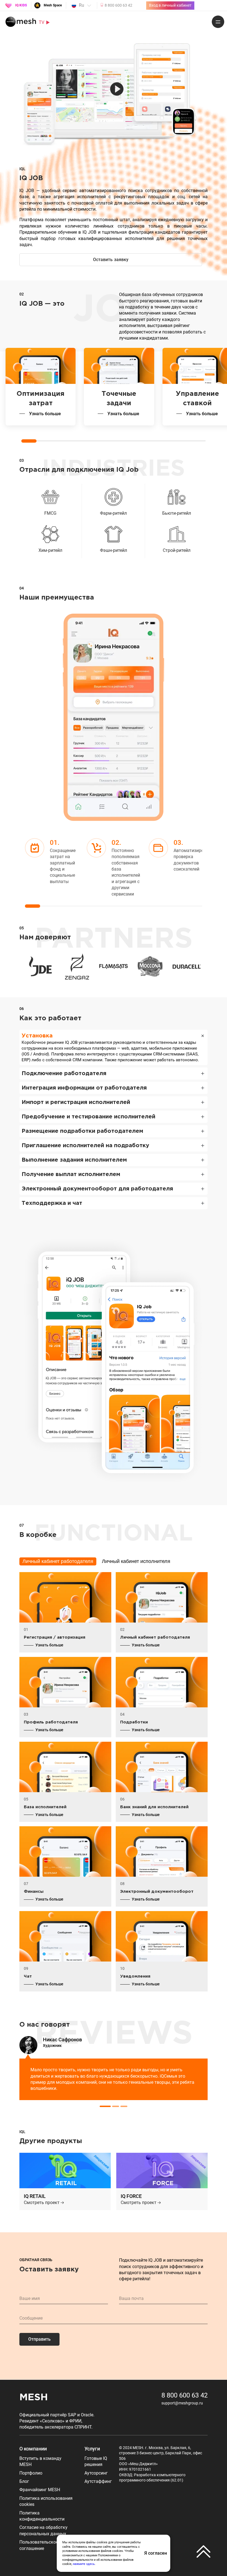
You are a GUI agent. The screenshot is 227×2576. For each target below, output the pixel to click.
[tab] (105, 2106)
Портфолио (31, 2473)
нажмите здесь (84, 2564)
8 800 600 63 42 (185, 2395)
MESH (34, 2398)
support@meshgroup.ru (182, 2403)
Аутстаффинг (98, 2481)
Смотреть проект (42, 2203)
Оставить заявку (111, 260)
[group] (40, 966)
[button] (89, 2212)
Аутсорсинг (96, 2473)
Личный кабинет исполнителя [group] (136, 1561)
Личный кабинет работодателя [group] (58, 1561)
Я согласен (156, 2553)
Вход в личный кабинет (170, 5)
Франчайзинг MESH (40, 2490)
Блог (24, 2481)
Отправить (39, 2339)
